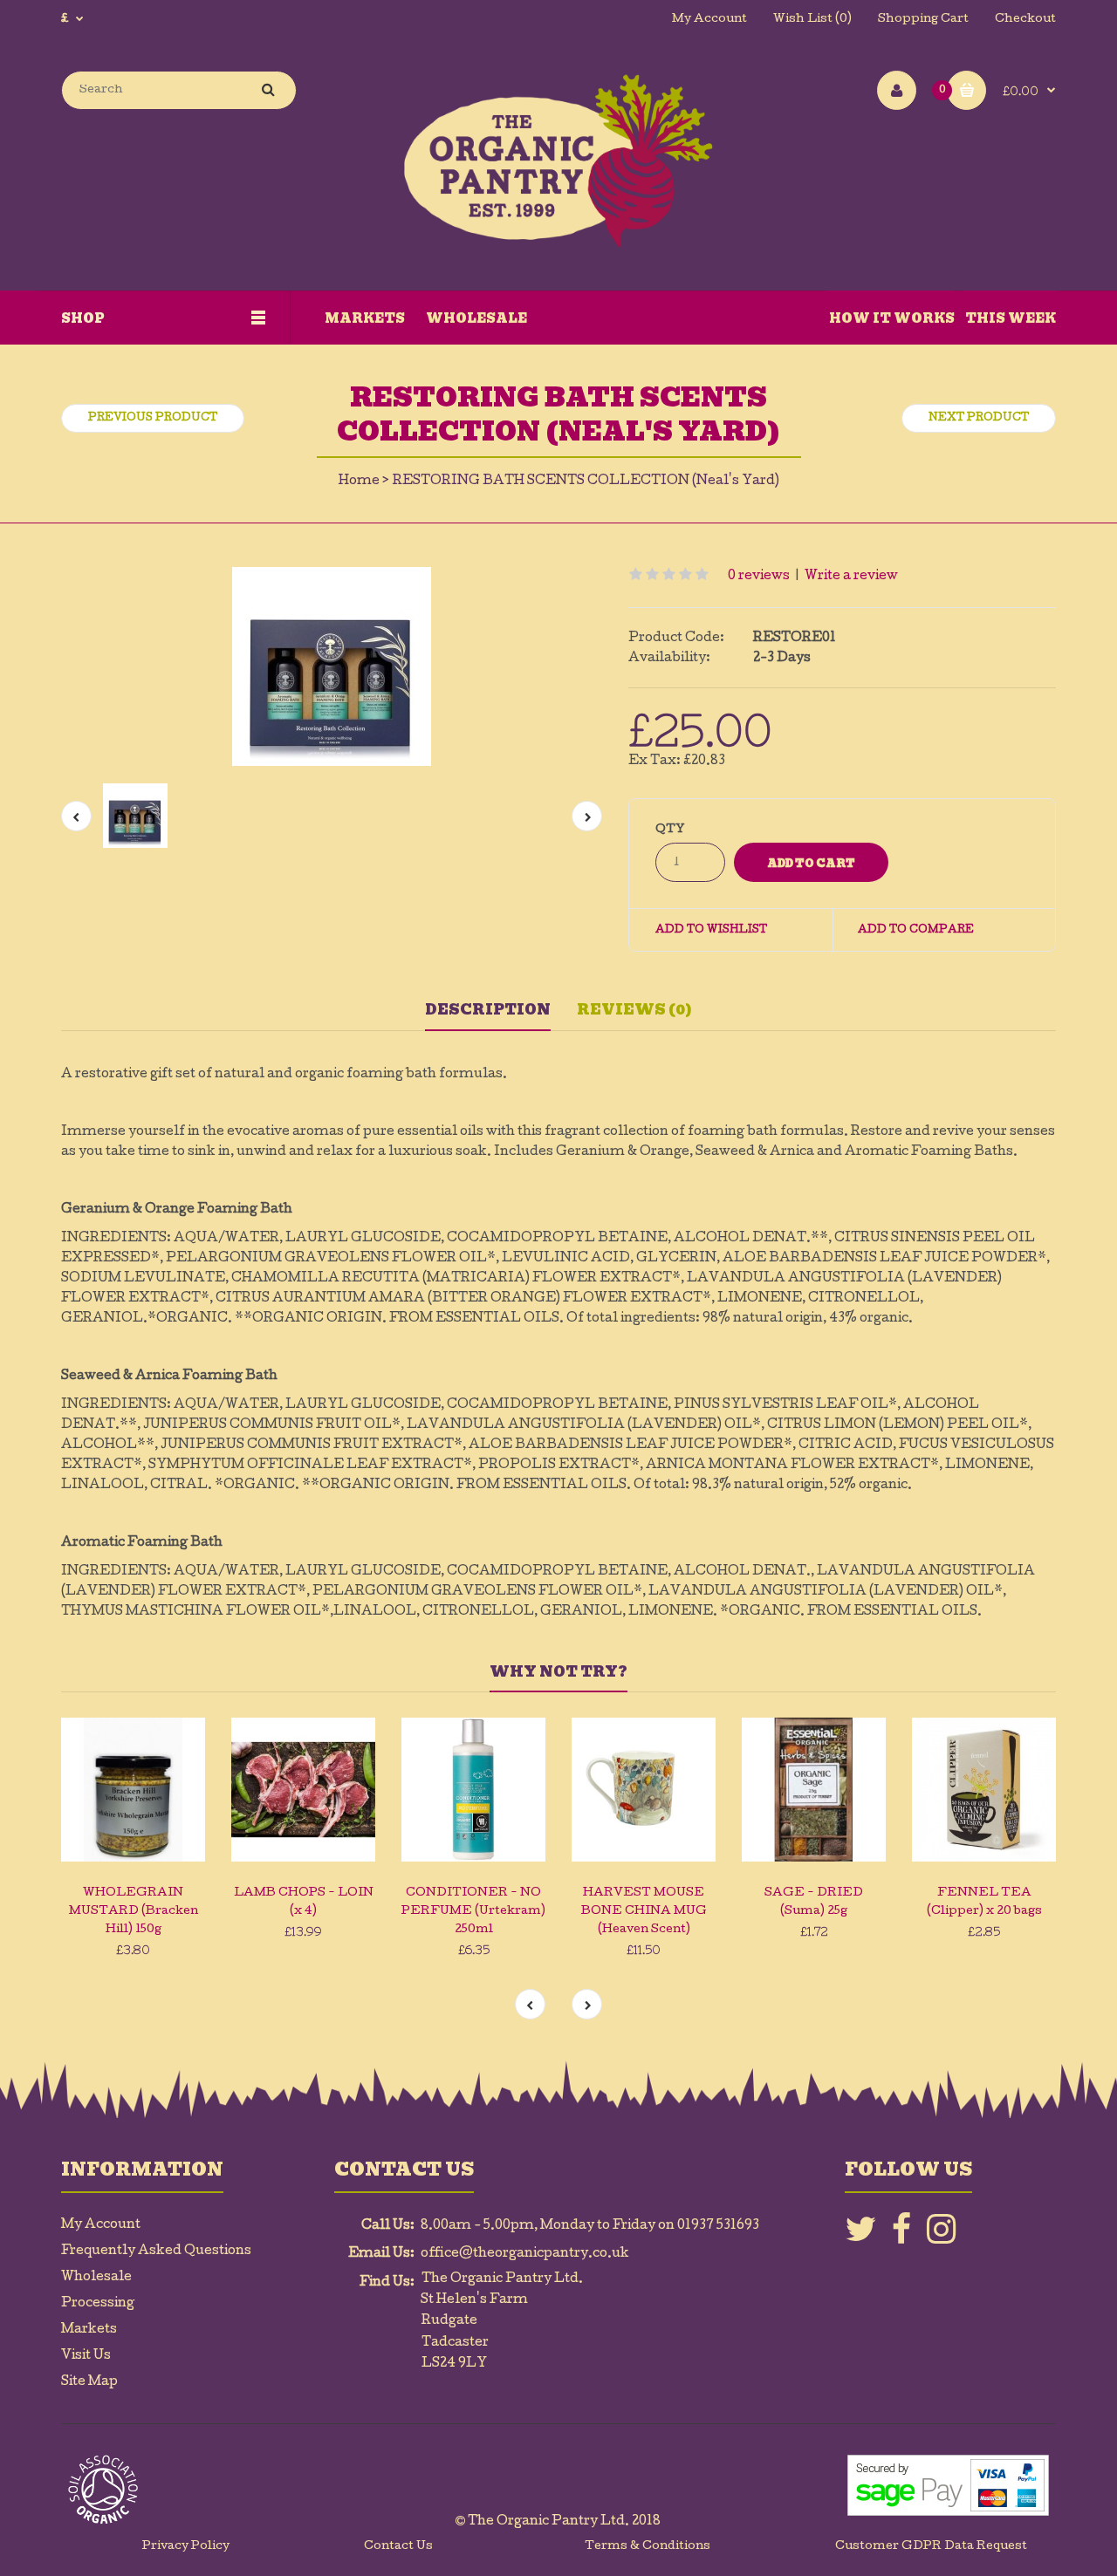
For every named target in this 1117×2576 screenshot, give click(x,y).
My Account (709, 20)
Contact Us (398, 2547)
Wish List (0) (812, 20)
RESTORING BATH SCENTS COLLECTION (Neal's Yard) (586, 482)
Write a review (851, 577)
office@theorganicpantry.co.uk (525, 2254)
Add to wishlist (711, 931)
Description (488, 1010)
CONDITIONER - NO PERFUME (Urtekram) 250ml (473, 1912)
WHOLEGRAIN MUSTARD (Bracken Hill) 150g (134, 1912)
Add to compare (916, 931)
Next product (979, 419)
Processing (98, 2304)
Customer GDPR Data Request (931, 2547)
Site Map (89, 2382)
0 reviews (759, 577)
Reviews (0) (634, 1010)
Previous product (153, 419)
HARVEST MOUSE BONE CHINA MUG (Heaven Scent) (644, 1912)
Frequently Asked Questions (156, 2251)
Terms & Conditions (648, 2547)
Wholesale (96, 2278)
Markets (89, 2330)
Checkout (1025, 20)
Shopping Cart (923, 20)
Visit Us (86, 2356)
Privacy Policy (186, 2547)
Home (359, 482)
